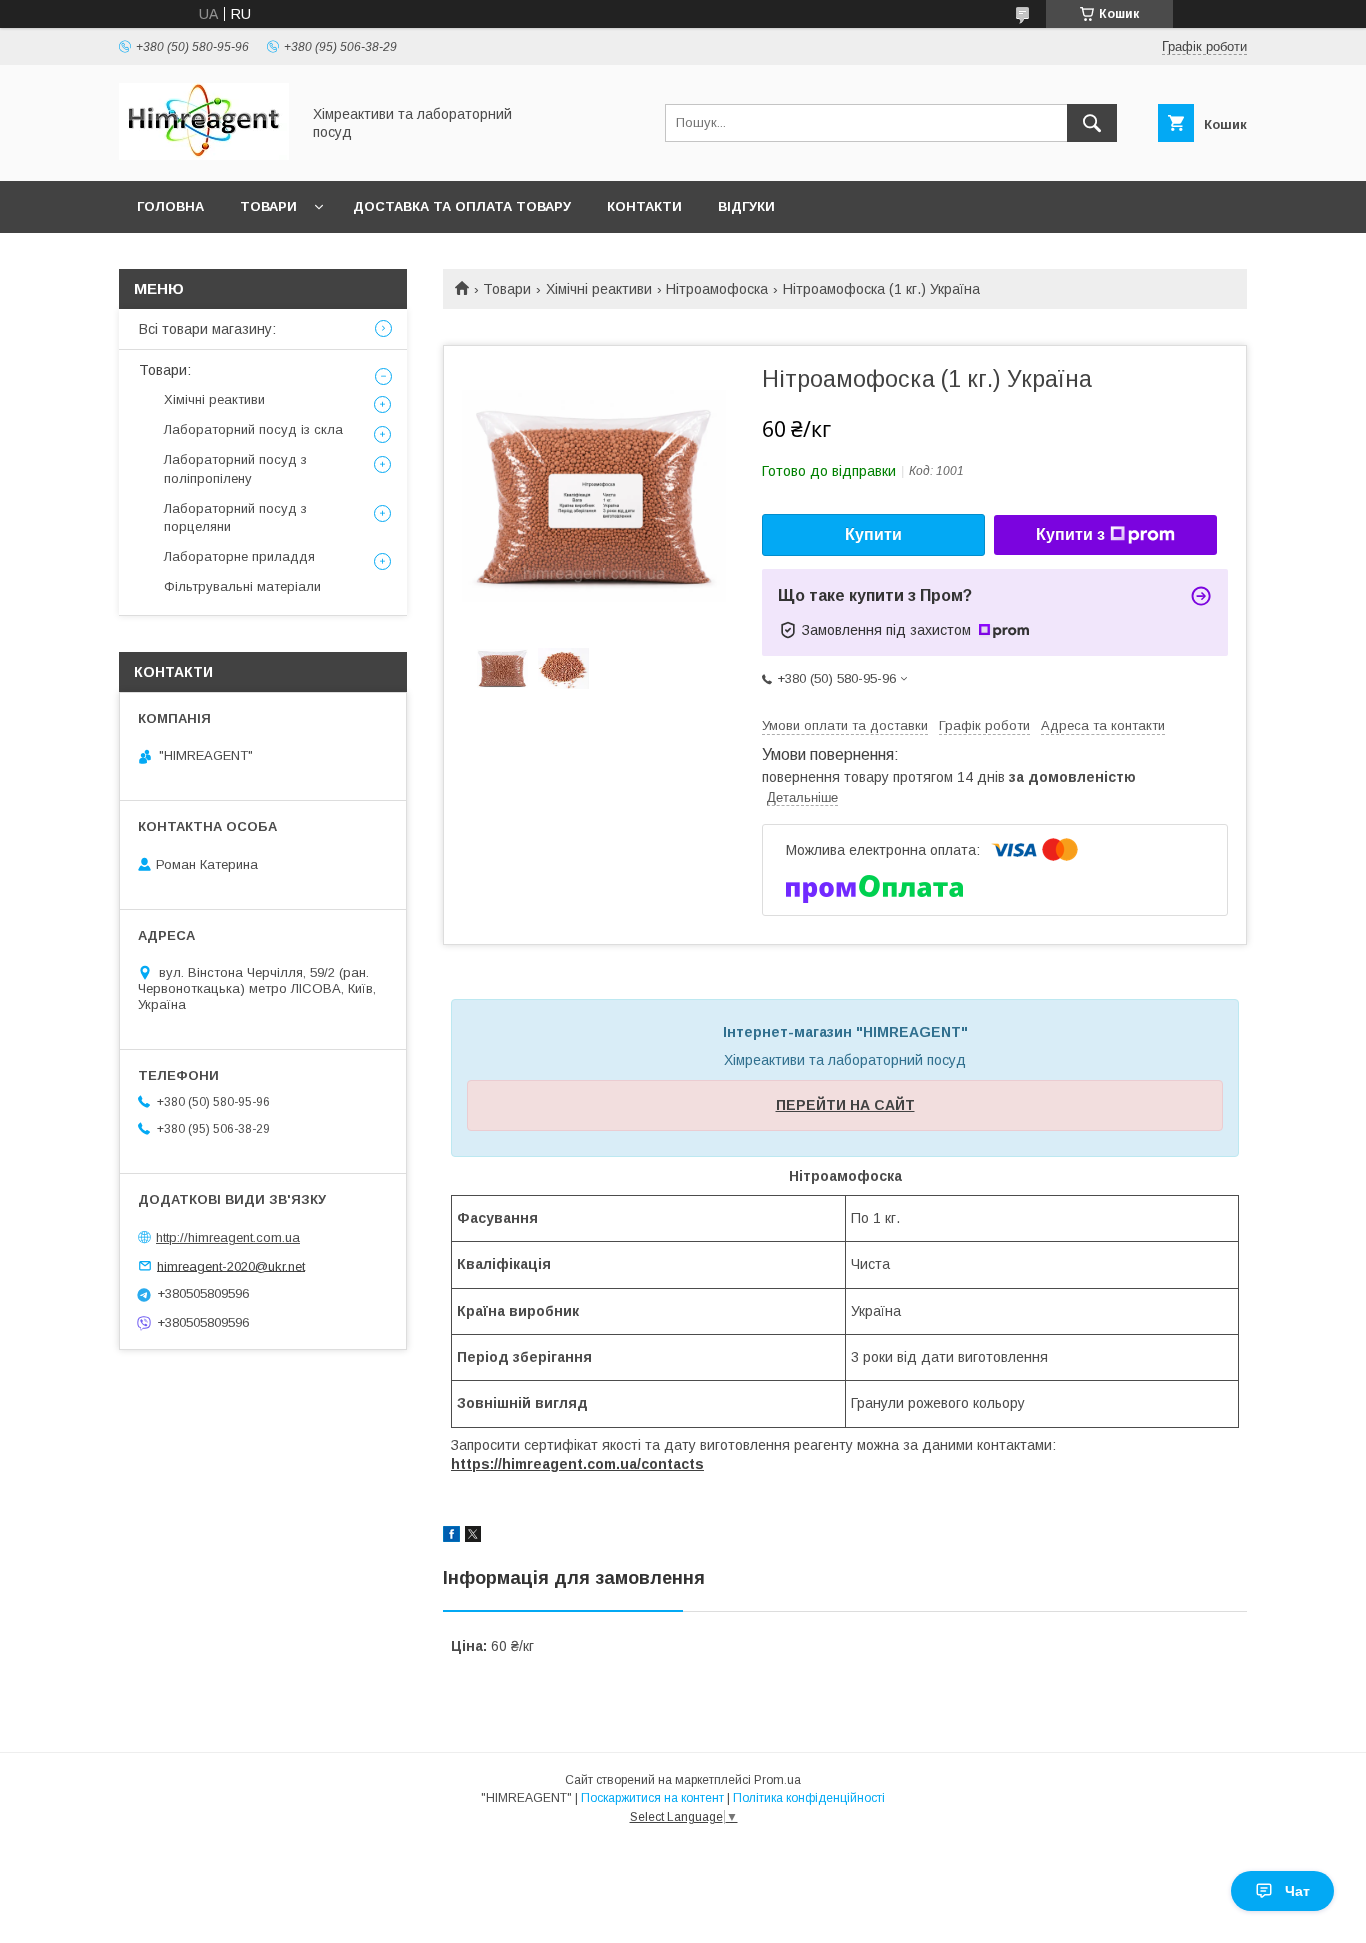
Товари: (165, 370)
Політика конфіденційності (809, 1798)
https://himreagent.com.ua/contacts (577, 1464)
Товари (268, 206)
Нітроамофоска (717, 289)
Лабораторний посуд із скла (253, 429)
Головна (170, 206)
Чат (1297, 1891)
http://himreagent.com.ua (228, 1237)
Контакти (644, 206)
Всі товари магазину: (207, 329)
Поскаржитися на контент (652, 1798)
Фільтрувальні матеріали (242, 586)
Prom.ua (777, 1780)
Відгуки (746, 206)
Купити (873, 534)
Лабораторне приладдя (239, 556)
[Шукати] (1092, 123)
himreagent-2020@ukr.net (231, 1265)
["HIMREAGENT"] (204, 155)
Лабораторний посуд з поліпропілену (235, 468)
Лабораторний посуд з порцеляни (235, 517)
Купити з (1070, 534)
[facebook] (451, 1537)
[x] (473, 1537)
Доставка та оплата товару (462, 206)
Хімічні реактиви (599, 289)
